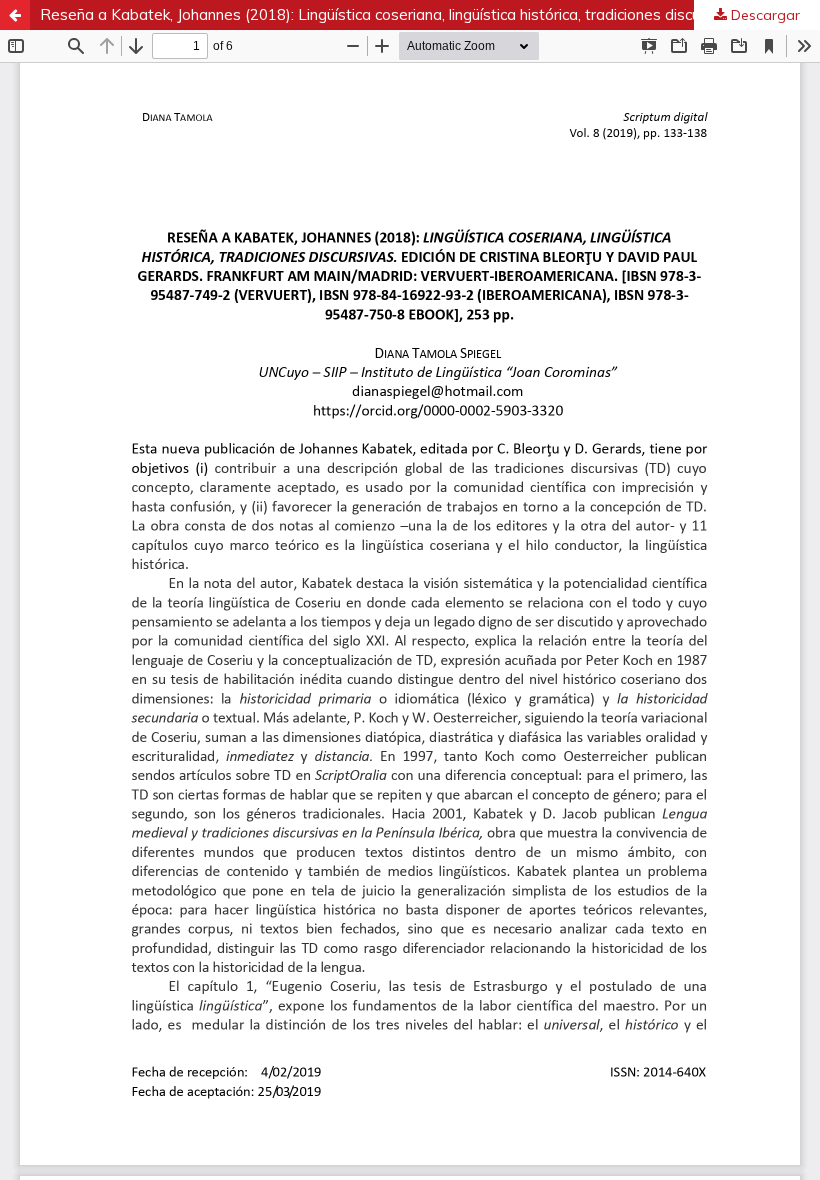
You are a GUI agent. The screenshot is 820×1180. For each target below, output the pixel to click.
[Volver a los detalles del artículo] (15, 15)
